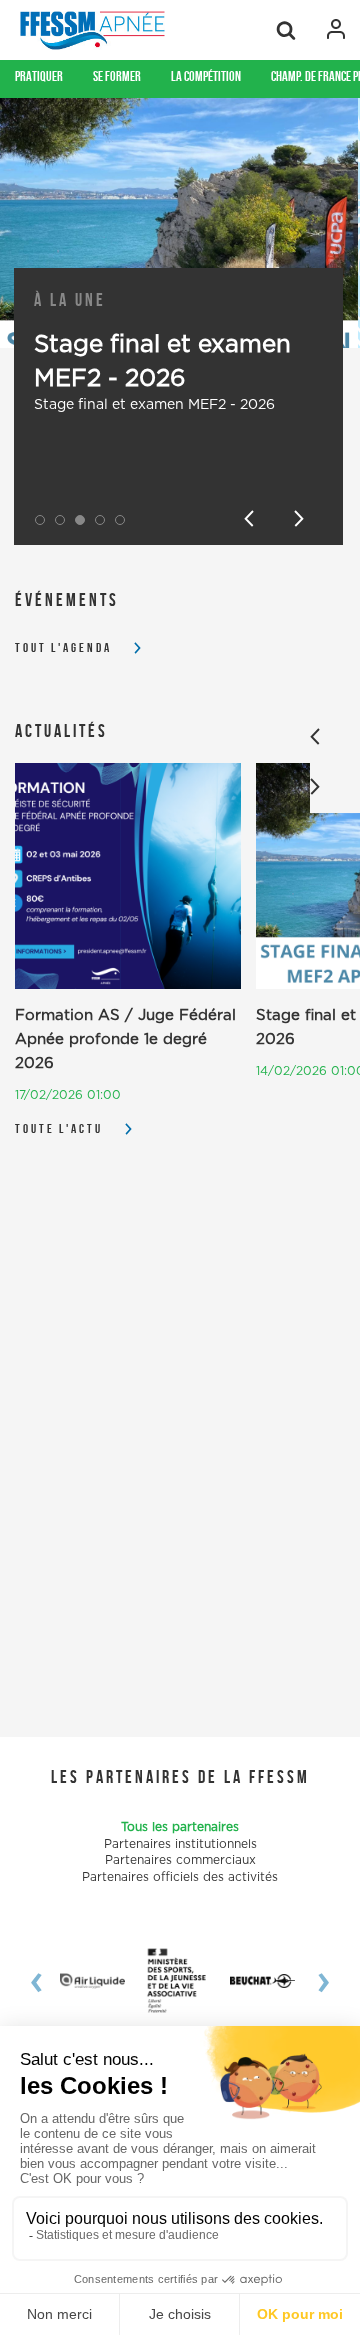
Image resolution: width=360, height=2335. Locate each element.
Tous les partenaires (180, 1827)
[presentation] (45, 1981)
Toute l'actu (59, 1128)
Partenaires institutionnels (180, 1844)
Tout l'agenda (63, 647)
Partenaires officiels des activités (180, 1877)
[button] (40, 520)
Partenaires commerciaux (180, 1860)
